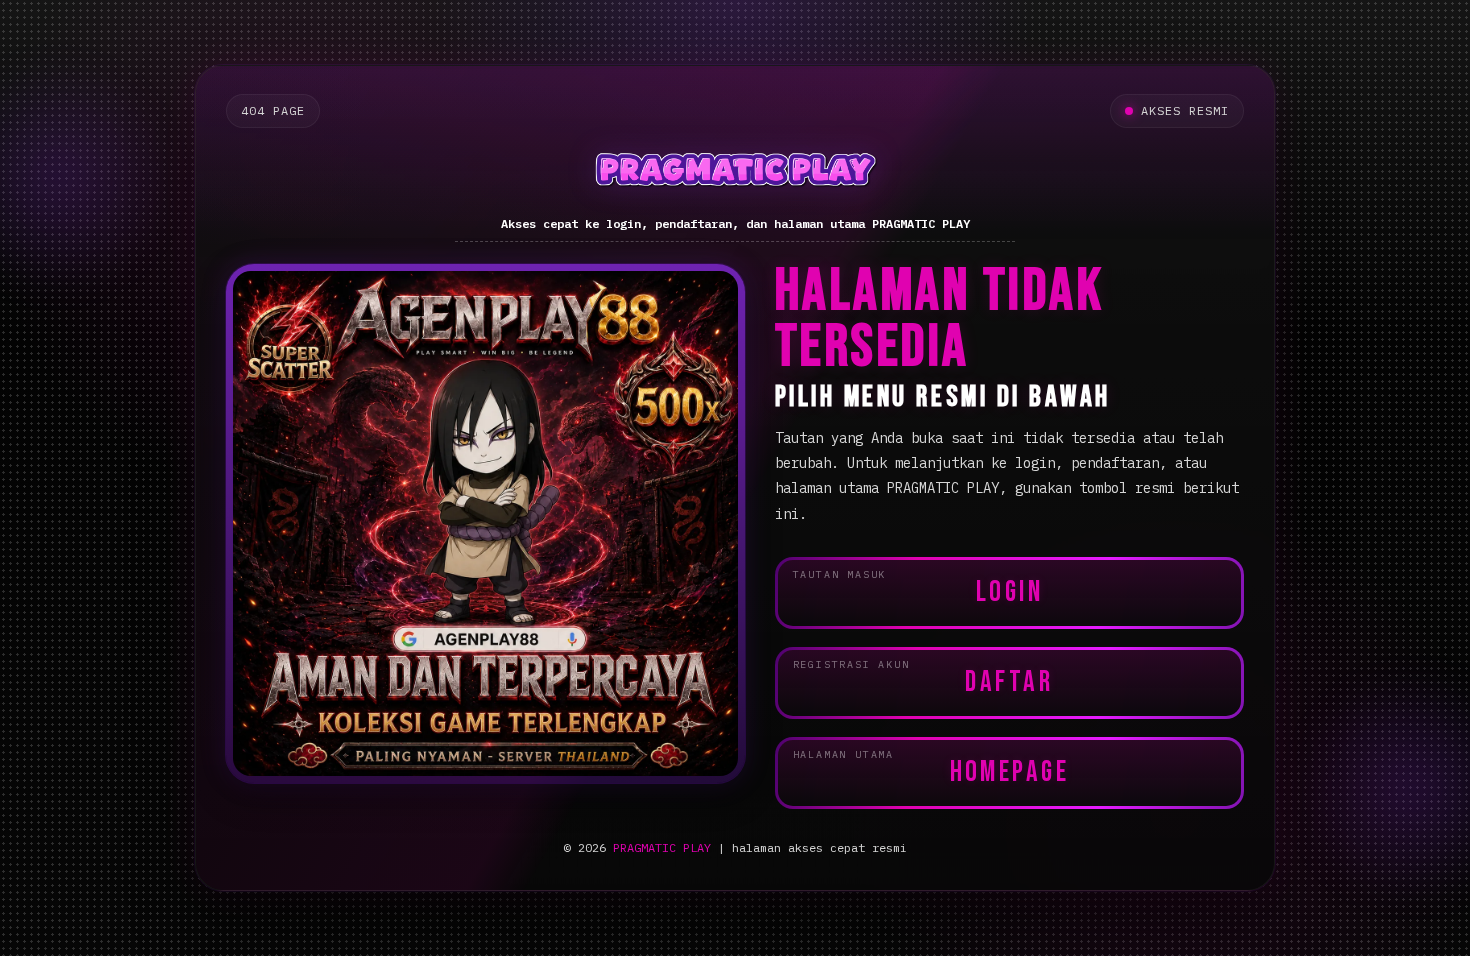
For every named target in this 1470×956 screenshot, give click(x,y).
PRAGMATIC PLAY (662, 847)
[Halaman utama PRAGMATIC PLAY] (735, 173)
